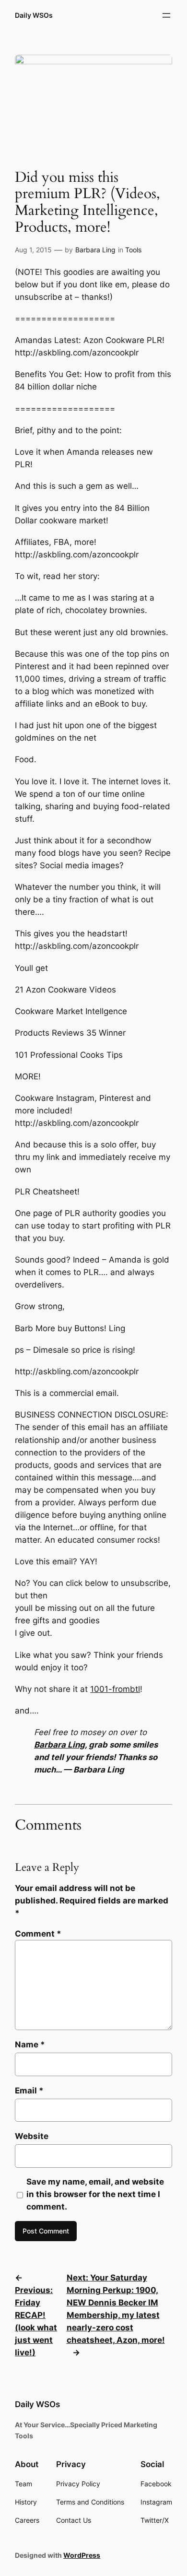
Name (30, 2044)
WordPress (82, 2555)
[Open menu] (166, 15)
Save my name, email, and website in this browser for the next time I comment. (95, 2194)
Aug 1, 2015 (33, 250)
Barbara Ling (95, 250)
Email (29, 2091)
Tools (133, 250)
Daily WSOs (34, 15)
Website (32, 2136)
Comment (38, 1934)
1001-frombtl (115, 1689)
